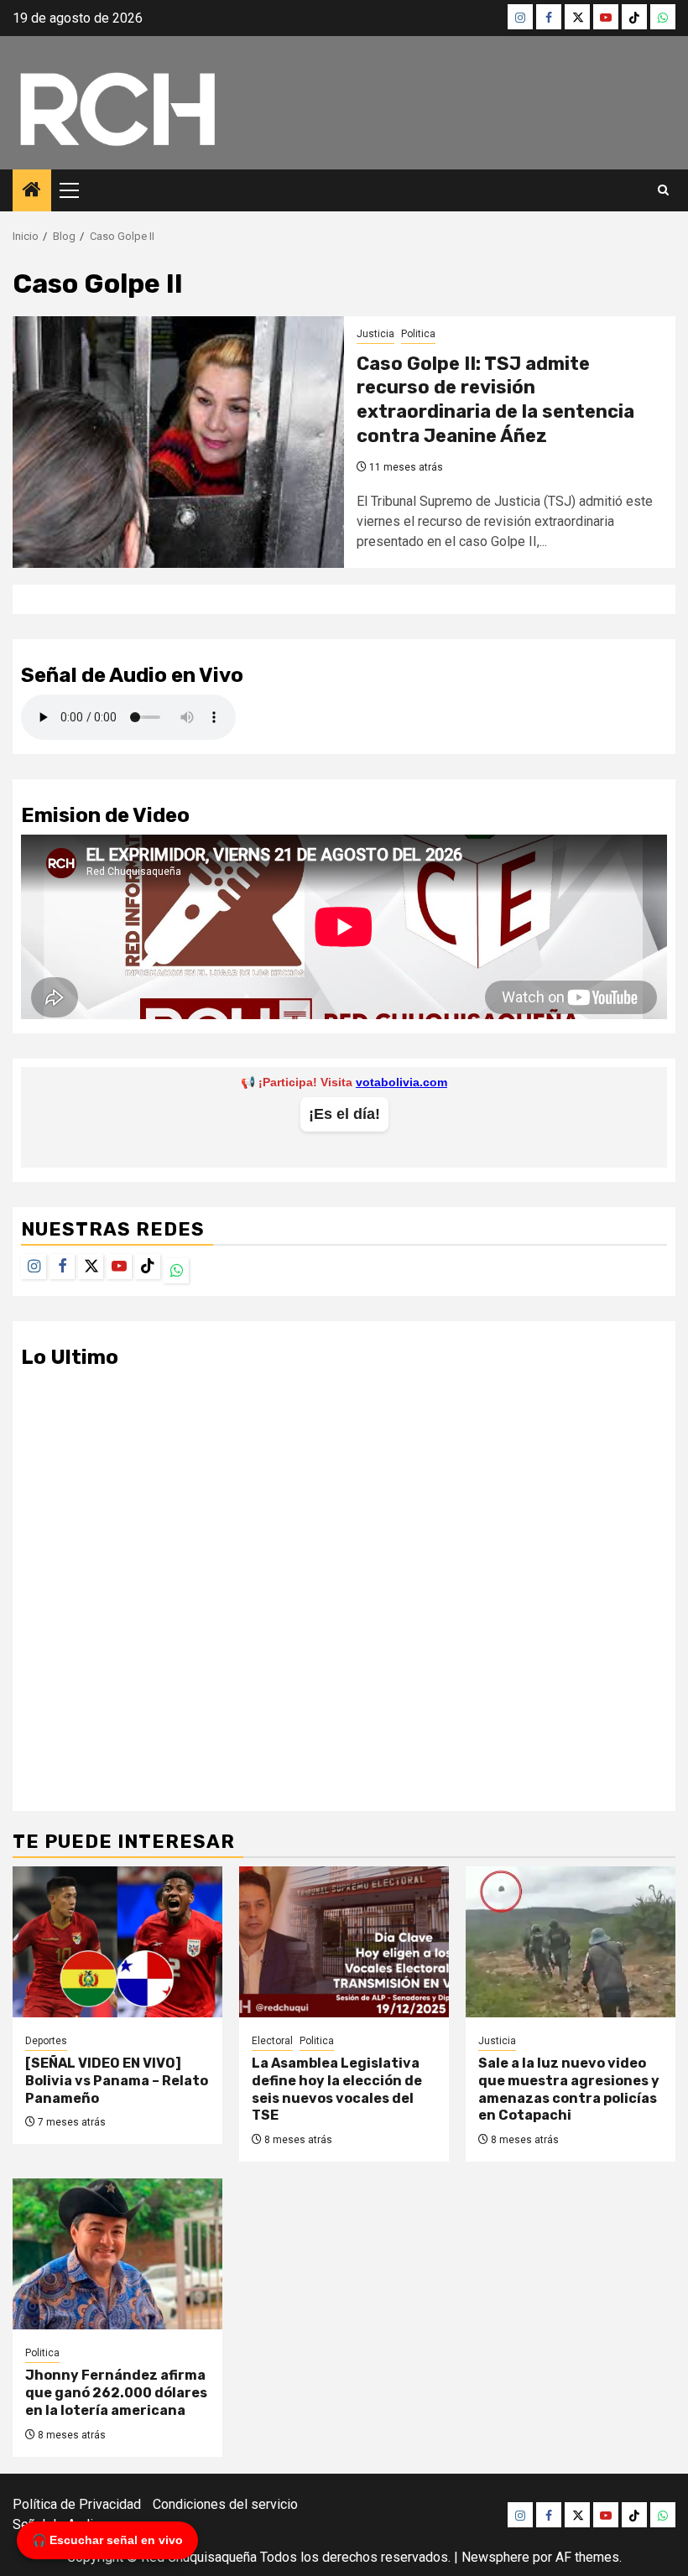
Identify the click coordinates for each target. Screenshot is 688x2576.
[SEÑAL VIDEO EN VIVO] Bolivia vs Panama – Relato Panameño (117, 2081)
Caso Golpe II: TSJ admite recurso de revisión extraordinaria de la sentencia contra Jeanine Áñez (495, 400)
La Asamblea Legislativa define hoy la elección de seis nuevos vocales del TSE (337, 2089)
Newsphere (495, 2557)
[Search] (663, 190)
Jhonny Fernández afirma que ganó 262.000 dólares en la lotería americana (116, 2393)
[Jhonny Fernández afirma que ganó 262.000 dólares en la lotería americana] (117, 2254)
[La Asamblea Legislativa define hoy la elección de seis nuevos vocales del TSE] (344, 1942)
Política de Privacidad (77, 2504)
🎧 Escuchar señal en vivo (107, 2540)
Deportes (46, 2041)
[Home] (32, 191)
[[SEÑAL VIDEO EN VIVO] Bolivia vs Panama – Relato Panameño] (117, 1942)
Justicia (375, 334)
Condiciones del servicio (225, 2504)
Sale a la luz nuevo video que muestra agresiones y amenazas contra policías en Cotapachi (569, 2089)
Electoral (272, 2041)
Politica (418, 334)
